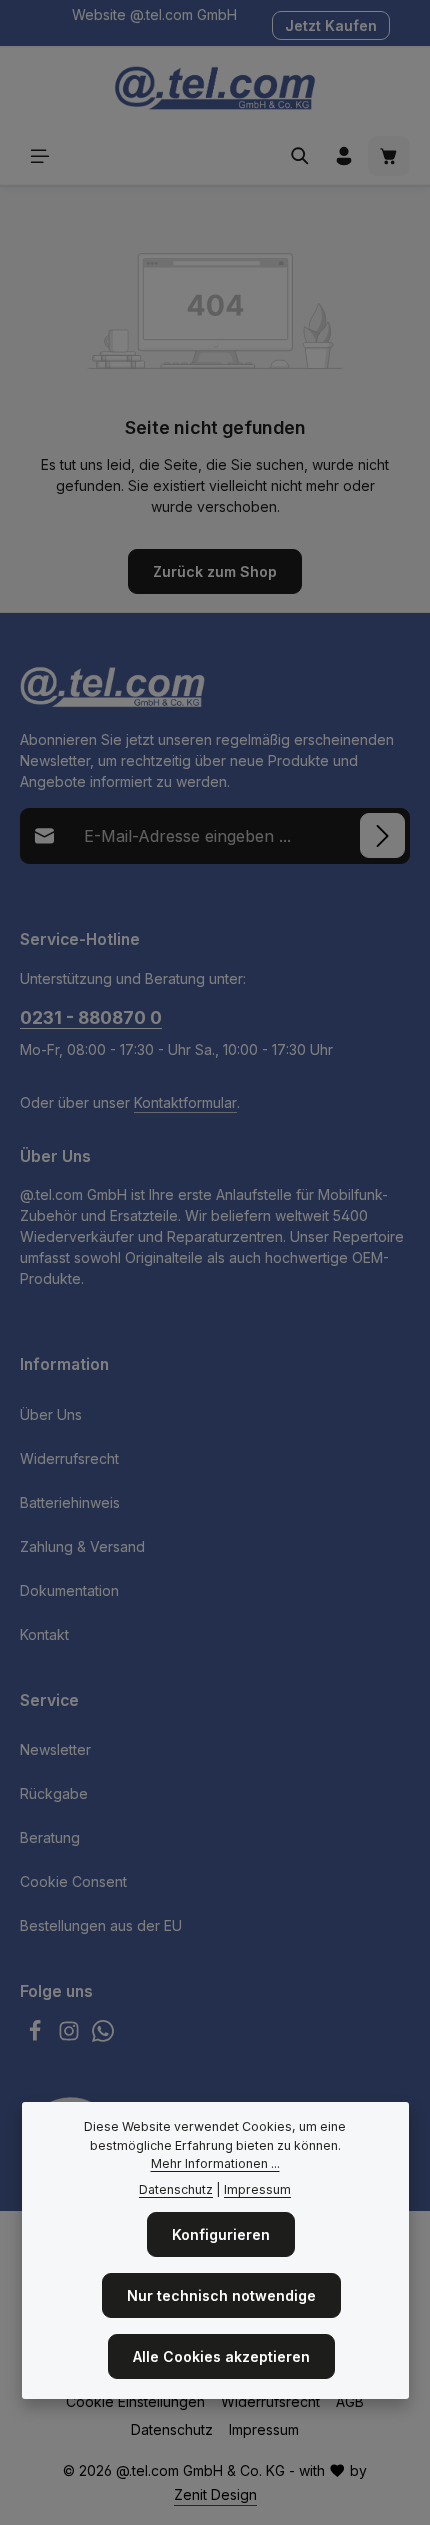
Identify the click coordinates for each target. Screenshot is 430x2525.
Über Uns (51, 1414)
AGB (350, 2401)
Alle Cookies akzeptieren (221, 2356)
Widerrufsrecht (69, 1458)
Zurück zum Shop (215, 571)
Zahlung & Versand (82, 1546)
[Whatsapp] (103, 2036)
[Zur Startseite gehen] (214, 88)
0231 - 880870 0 (91, 1017)
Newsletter (55, 1749)
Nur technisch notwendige (221, 2295)
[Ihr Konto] (344, 156)
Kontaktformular (185, 1102)
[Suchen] (300, 156)
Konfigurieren (221, 2234)
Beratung (50, 1837)
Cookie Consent (73, 1881)
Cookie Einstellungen (135, 2401)
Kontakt (44, 1634)
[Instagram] (71, 2036)
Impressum (264, 2429)
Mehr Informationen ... (215, 2163)
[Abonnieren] (382, 835)
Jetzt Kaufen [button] (331, 25)
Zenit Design (215, 2494)
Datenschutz (172, 2429)
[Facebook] (37, 2036)
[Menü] (40, 156)
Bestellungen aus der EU (101, 1925)
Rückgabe (54, 1793)
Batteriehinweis (70, 1502)
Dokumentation (69, 1590)
